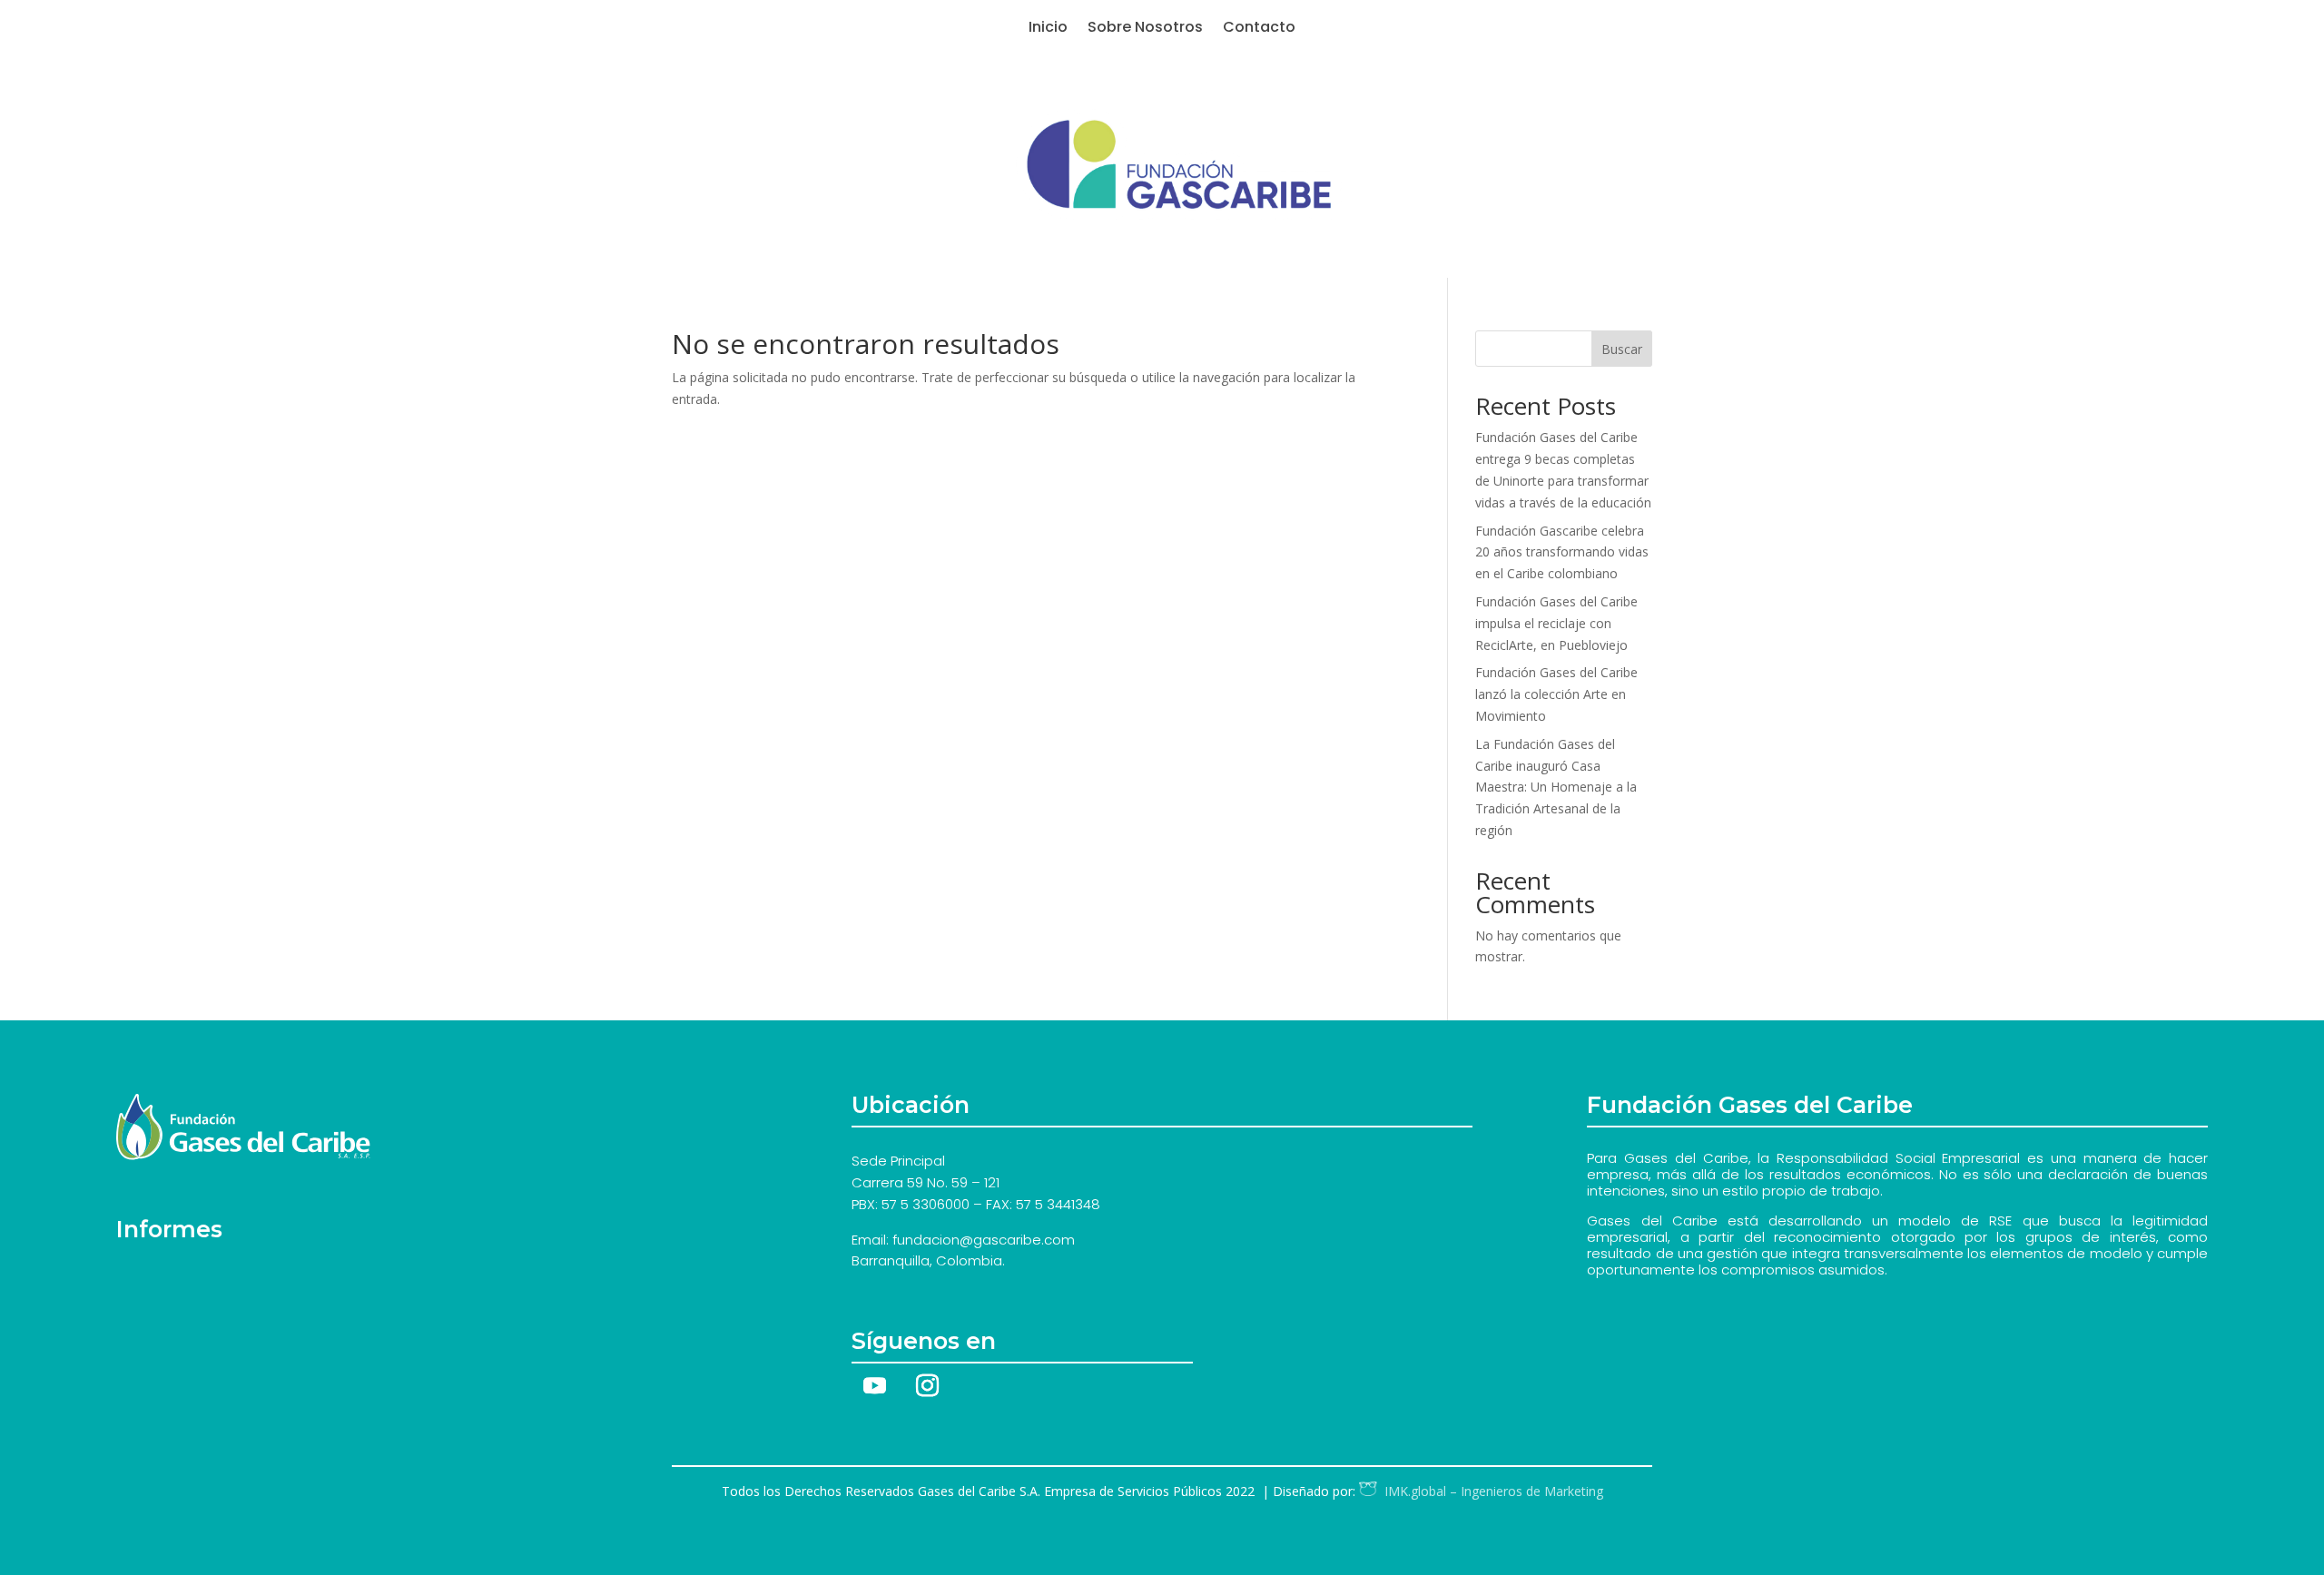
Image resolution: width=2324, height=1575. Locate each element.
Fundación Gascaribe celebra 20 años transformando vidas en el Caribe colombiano (1562, 552)
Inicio (1048, 29)
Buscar (1622, 349)
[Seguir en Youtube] (874, 1386)
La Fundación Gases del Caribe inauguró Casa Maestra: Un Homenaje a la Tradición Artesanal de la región (1556, 787)
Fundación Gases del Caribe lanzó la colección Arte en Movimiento (1556, 694)
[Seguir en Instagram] (927, 1386)
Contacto (1259, 29)
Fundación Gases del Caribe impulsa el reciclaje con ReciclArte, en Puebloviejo (1556, 623)
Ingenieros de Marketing (1490, 1491)
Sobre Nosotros (1145, 29)
